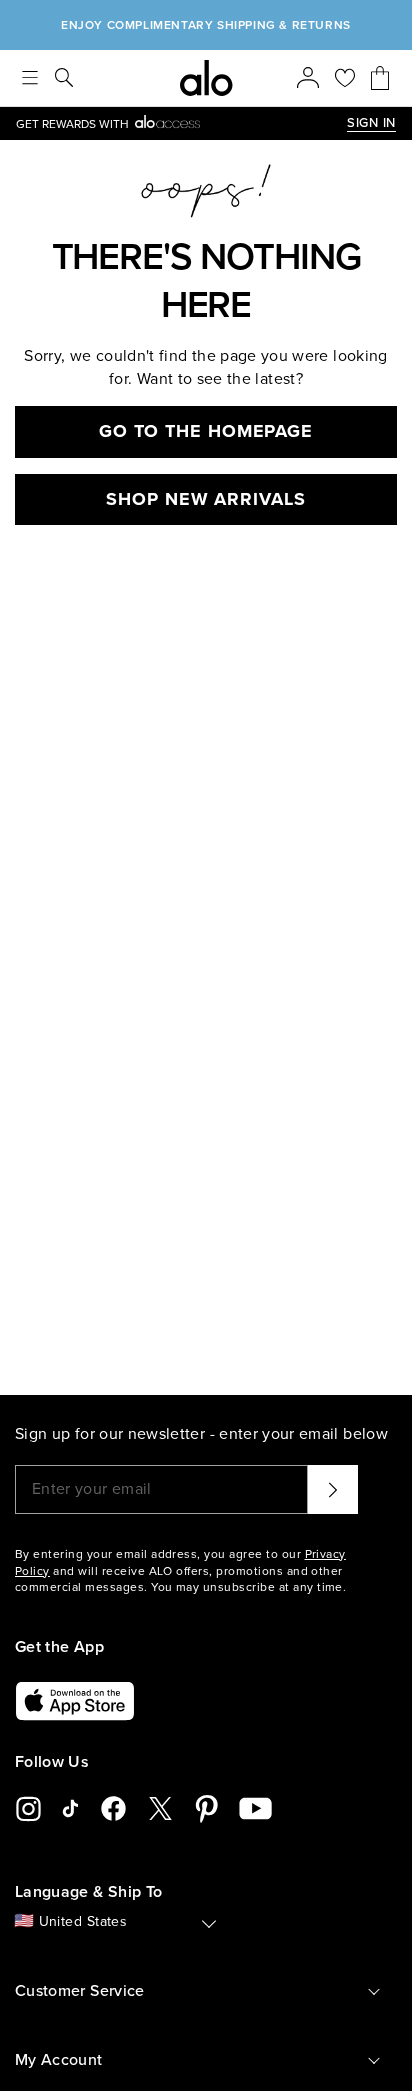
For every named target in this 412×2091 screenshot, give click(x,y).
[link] (181, 123)
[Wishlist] (345, 78)
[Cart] (380, 78)
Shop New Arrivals (205, 499)
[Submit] (333, 1489)
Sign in (371, 123)
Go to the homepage (206, 431)
